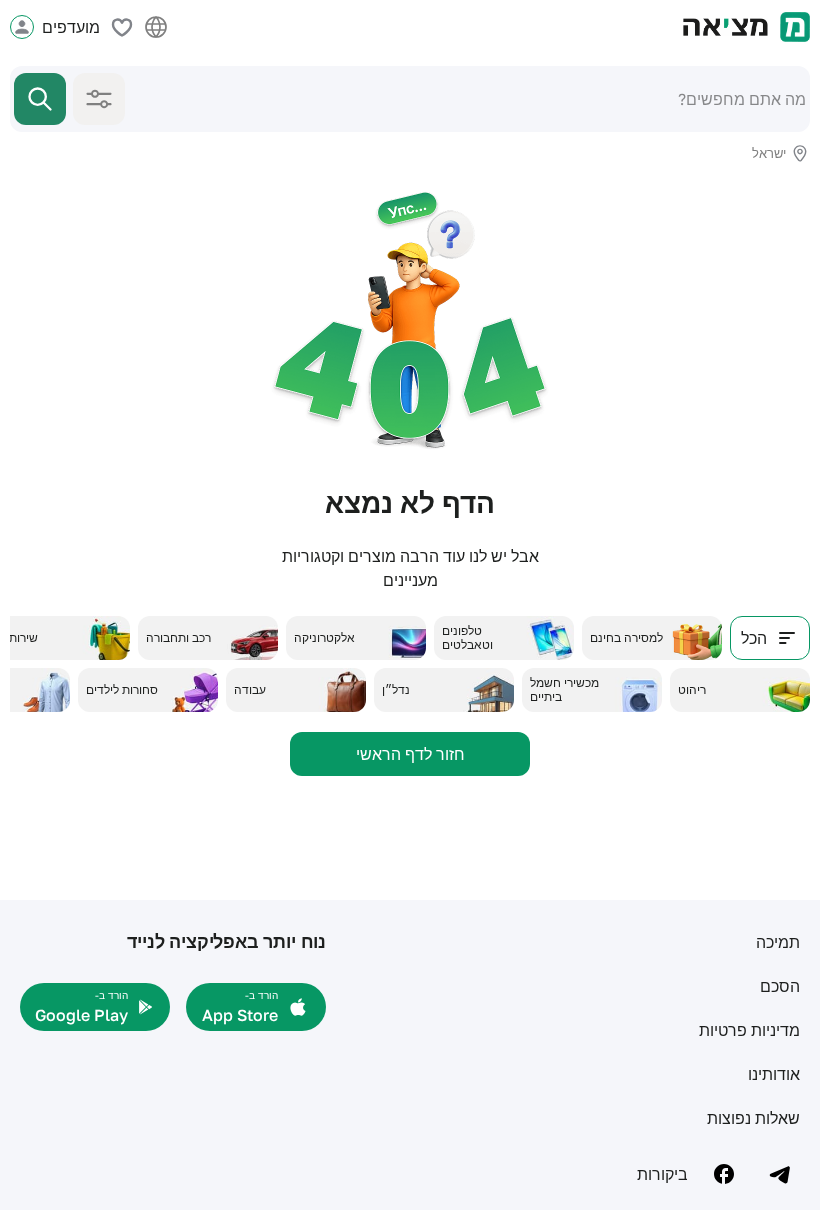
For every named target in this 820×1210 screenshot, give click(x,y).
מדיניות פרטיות (749, 1030)
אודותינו (774, 1074)
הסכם (780, 986)
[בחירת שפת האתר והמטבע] (156, 27)
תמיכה (778, 942)
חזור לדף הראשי (410, 754)
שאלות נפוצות (753, 1118)
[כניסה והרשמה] (22, 27)
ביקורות (662, 1174)
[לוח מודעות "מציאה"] (746, 27)
